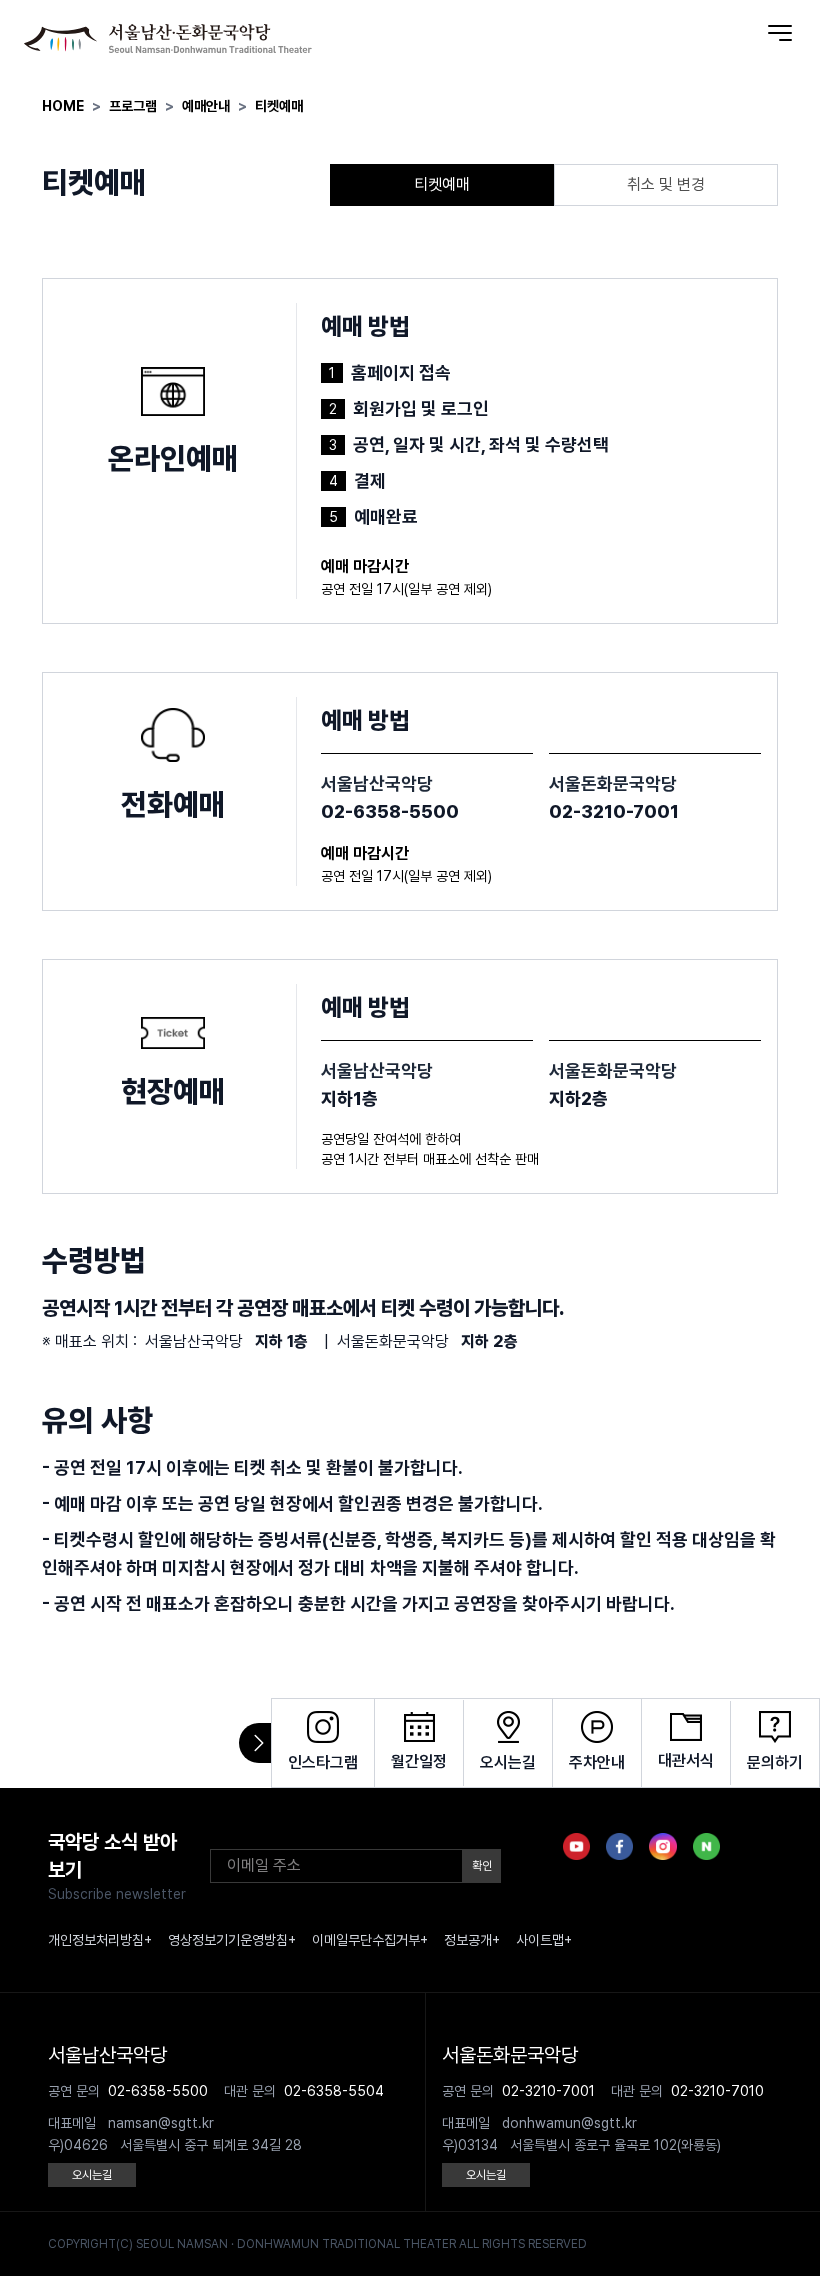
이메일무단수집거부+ (370, 1940)
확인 (482, 1866)
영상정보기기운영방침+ (232, 1940)
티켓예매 (279, 106)
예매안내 (206, 106)
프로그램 (133, 106)
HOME (63, 106)
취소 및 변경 (666, 184)
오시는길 (92, 2175)
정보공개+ (472, 1940)
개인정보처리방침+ (100, 1940)
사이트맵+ (544, 1940)
